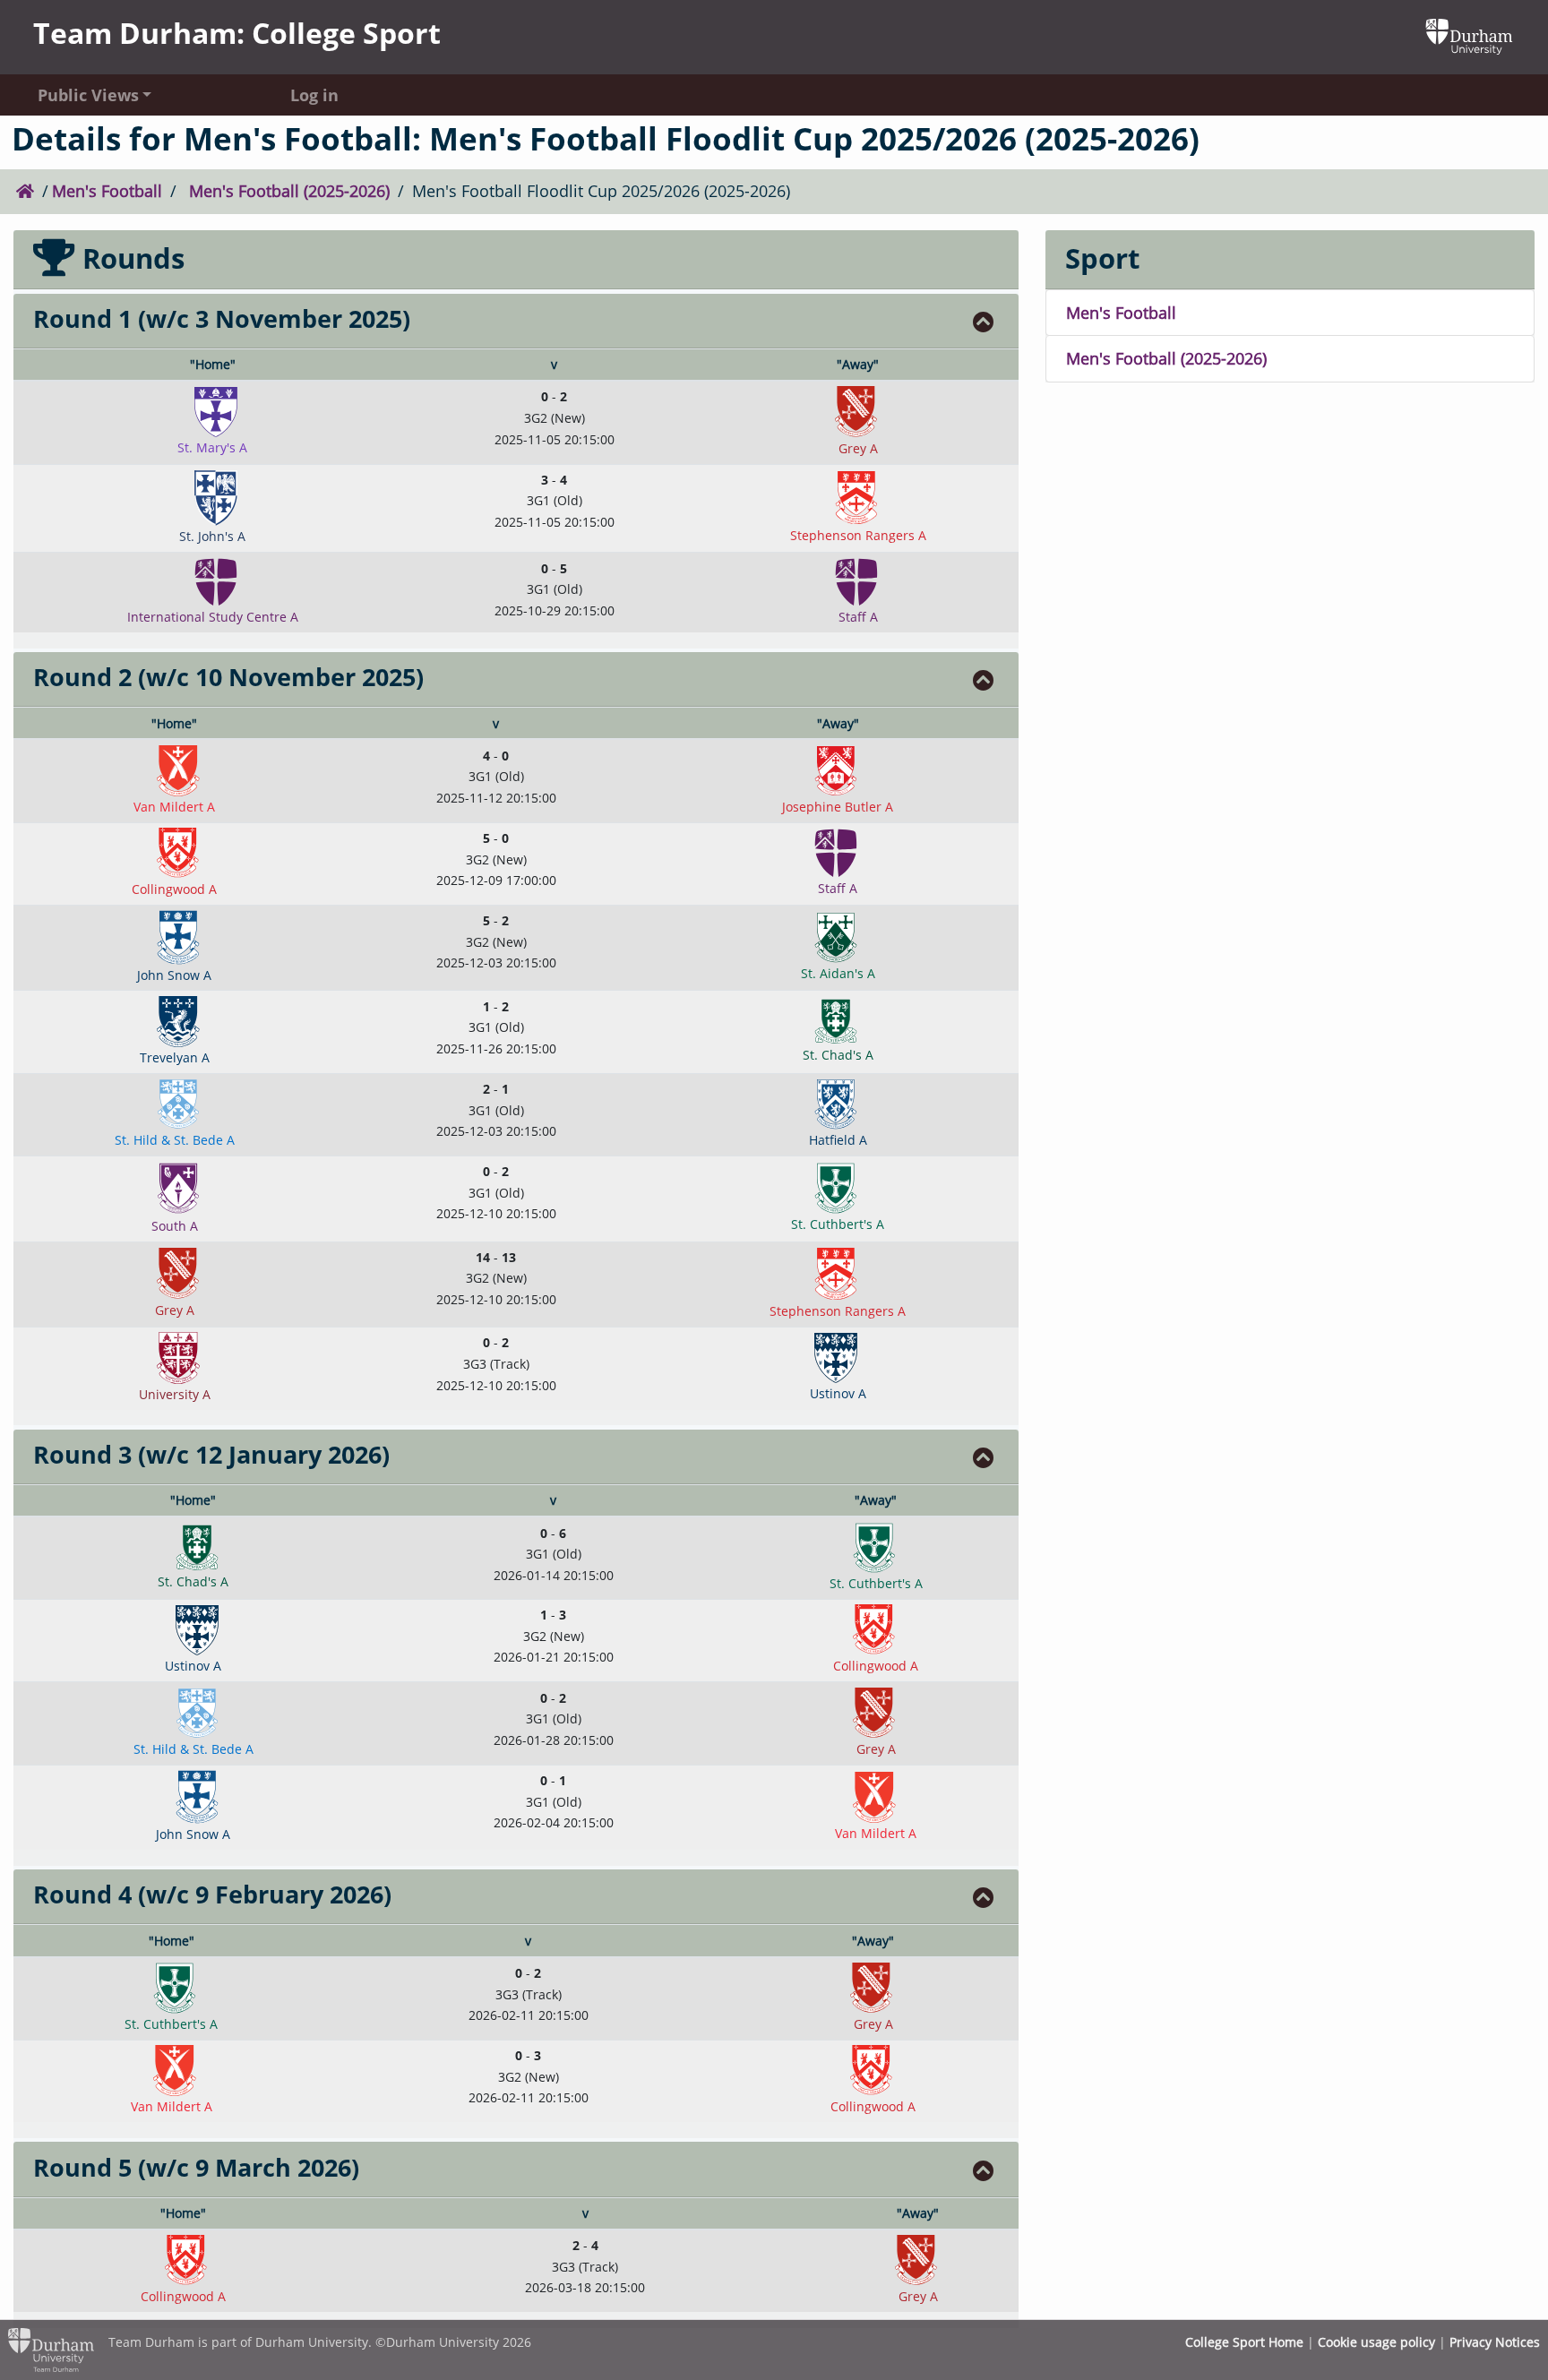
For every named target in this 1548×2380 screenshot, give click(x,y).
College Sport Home (1244, 2342)
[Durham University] (1469, 35)
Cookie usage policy (1376, 2342)
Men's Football (107, 191)
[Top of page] (984, 322)
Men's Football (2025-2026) (289, 191)
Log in (314, 94)
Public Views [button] (88, 94)
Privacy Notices (1495, 2342)
